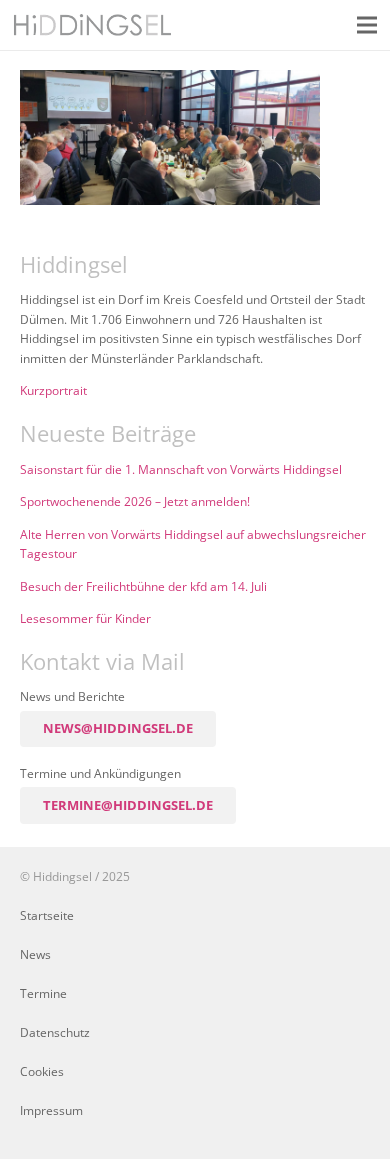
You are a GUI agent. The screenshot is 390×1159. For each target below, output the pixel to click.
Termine (43, 993)
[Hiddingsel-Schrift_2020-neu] (92, 25)
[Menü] (367, 25)
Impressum (51, 1110)
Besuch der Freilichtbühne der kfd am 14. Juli (143, 586)
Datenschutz (55, 1032)
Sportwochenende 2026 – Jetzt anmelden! (135, 501)
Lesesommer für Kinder (85, 618)
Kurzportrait (53, 390)
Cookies (42, 1071)
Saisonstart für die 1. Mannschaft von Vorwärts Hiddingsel (181, 469)
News (35, 954)
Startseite (47, 915)
